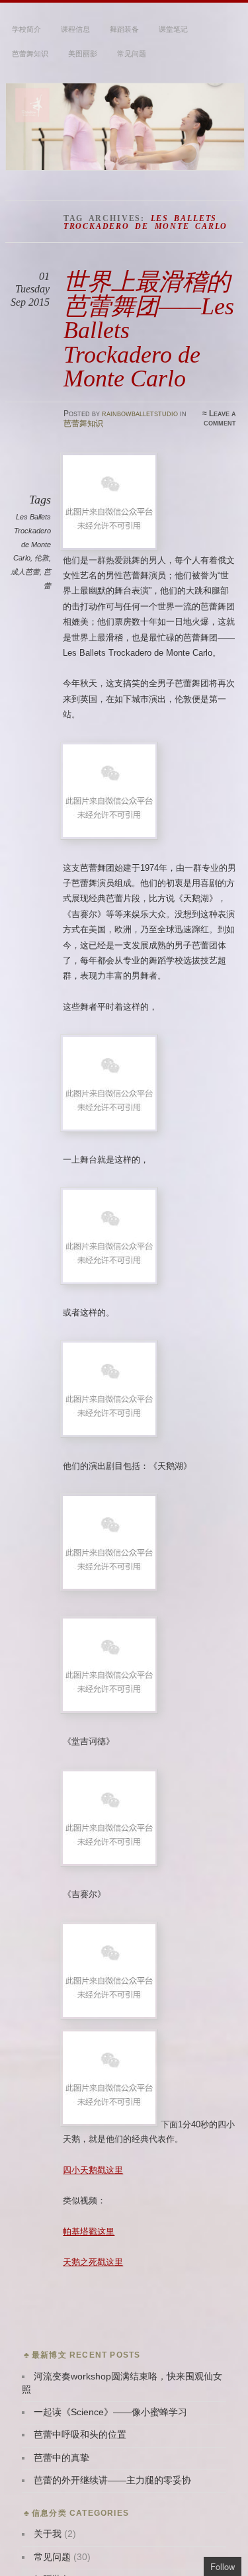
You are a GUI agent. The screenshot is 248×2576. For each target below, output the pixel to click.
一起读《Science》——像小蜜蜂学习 (110, 2412)
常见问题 (132, 54)
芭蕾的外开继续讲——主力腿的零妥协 (112, 2480)
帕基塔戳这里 (89, 2232)
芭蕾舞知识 (30, 54)
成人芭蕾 (25, 572)
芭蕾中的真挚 (62, 2458)
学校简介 (26, 29)
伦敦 (42, 558)
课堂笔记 (173, 29)
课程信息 (75, 29)
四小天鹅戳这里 (93, 2170)
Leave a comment (220, 418)
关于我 (48, 2534)
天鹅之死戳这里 (93, 2262)
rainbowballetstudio (140, 414)
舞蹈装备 (124, 29)
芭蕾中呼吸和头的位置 (80, 2435)
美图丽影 (83, 54)
